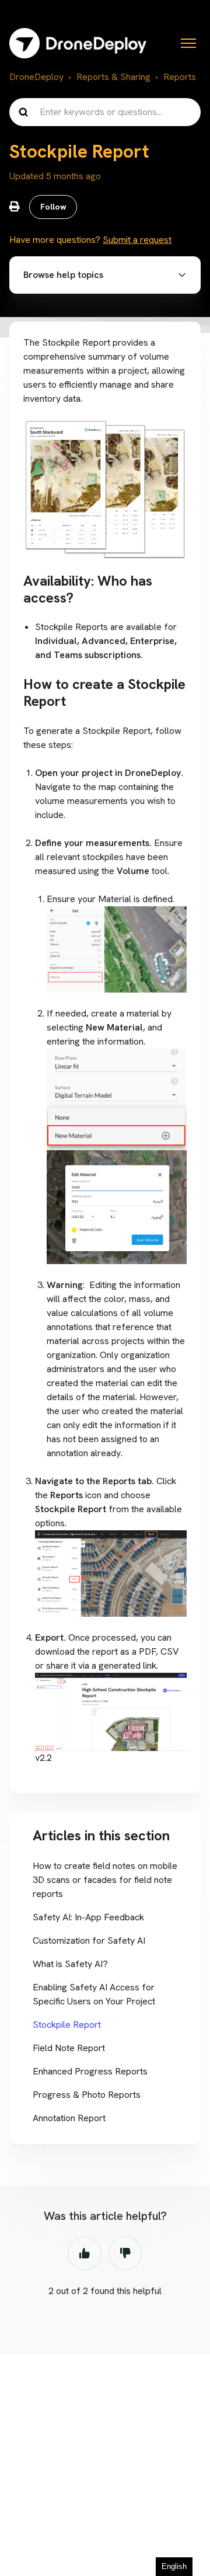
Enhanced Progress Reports (90, 2071)
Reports (180, 77)
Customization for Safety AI (89, 1940)
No (125, 2253)
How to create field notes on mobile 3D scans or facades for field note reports (105, 1880)
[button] (105, 275)
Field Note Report (69, 2048)
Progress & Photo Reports (87, 2095)
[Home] (78, 43)
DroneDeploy (36, 77)
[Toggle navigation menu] (188, 43)
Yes (85, 2253)
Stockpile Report (67, 2025)
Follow (53, 207)
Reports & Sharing (113, 77)
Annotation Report (69, 2118)
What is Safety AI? (70, 1964)
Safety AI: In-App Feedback (88, 1917)
